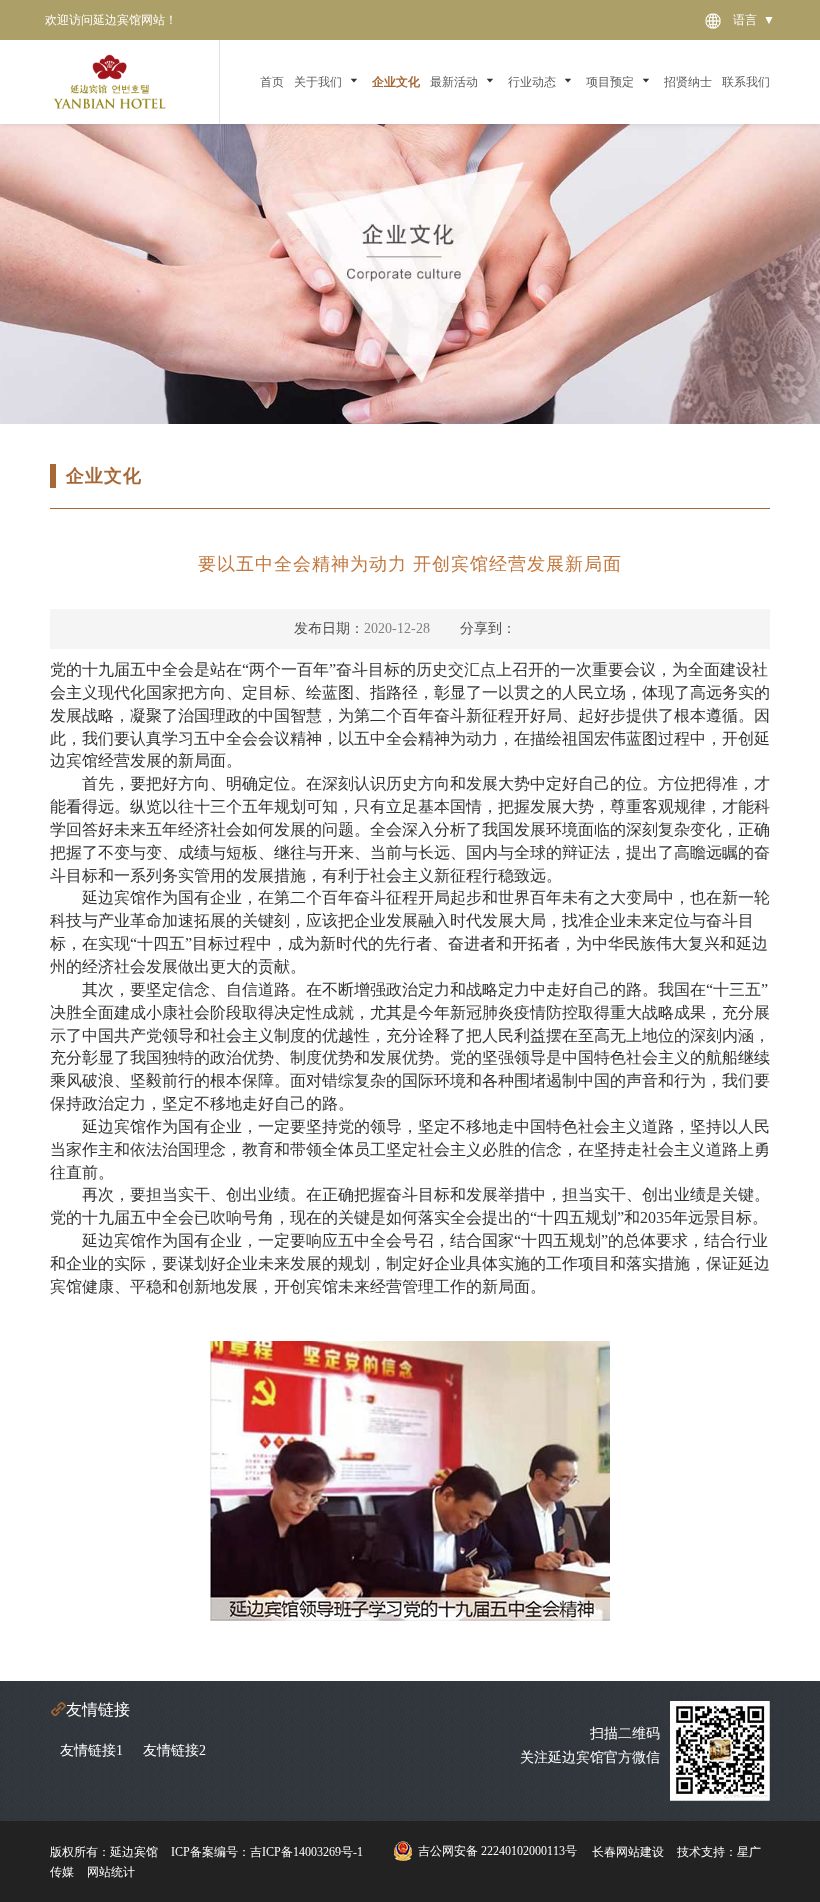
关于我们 (318, 82)
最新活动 (454, 82)
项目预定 (610, 82)
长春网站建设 (628, 1852)
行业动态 (532, 82)
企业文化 (396, 82)
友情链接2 (174, 1750)
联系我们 (746, 82)
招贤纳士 (688, 82)
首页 (272, 82)
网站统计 (111, 1872)
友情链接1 (91, 1750)
